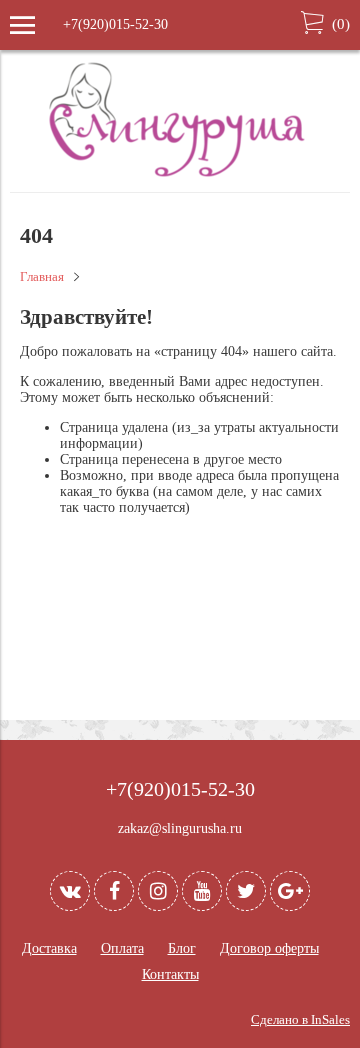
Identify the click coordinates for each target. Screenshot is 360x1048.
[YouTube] (202, 891)
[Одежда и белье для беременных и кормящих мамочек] (180, 174)
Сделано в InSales (300, 1020)
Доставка (49, 948)
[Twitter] (246, 891)
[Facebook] (114, 891)
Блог (182, 948)
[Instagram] (158, 891)
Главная (42, 277)
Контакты (170, 974)
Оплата (122, 948)
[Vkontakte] (70, 891)
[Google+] (290, 891)
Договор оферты (269, 948)
